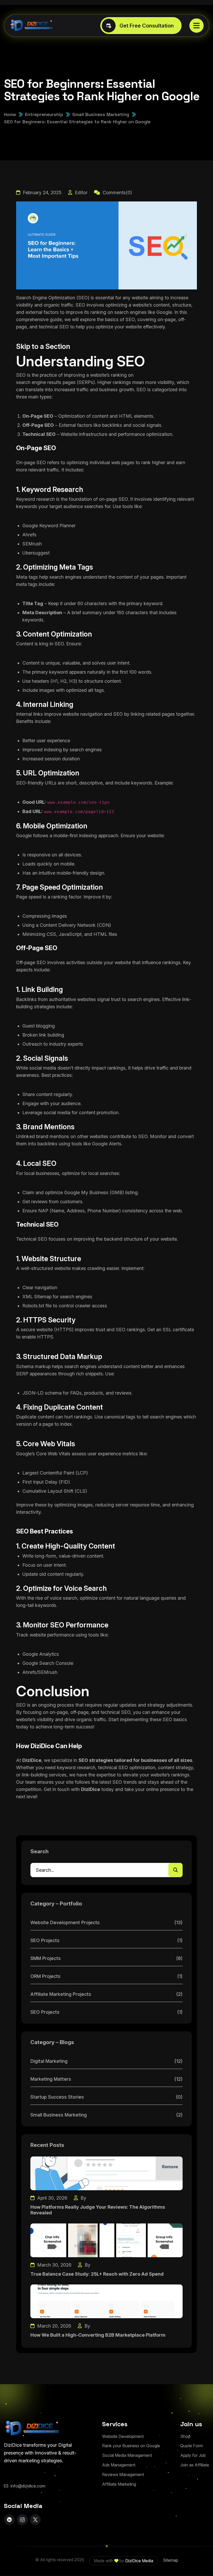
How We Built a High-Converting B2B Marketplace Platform (98, 2335)
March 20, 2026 (54, 2326)
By (83, 2198)
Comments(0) (117, 192)
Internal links (29, 714)
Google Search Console (48, 1663)
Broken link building (43, 1035)
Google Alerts (107, 1144)
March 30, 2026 (54, 2265)
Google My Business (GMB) (94, 1192)
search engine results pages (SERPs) (55, 382)
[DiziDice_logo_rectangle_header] (32, 26)
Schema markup (33, 1366)
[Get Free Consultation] (141, 26)
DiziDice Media (139, 2561)
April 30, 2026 (52, 2198)
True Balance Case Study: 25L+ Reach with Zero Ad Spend (97, 2274)
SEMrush (32, 544)
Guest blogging (39, 1026)
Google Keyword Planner (49, 526)
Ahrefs (29, 535)
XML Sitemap (37, 1297)
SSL (167, 1330)
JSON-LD (33, 1393)
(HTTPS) (64, 1330)
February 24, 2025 (42, 192)
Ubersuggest (36, 553)
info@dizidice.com (28, 2486)
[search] (175, 1870)
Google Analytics (41, 1654)
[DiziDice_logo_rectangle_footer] (32, 2428)
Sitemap (171, 2560)
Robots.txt (33, 1306)
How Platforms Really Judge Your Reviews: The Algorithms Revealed (98, 2210)
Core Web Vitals (53, 1454)
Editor (81, 192)
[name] (197, 26)
